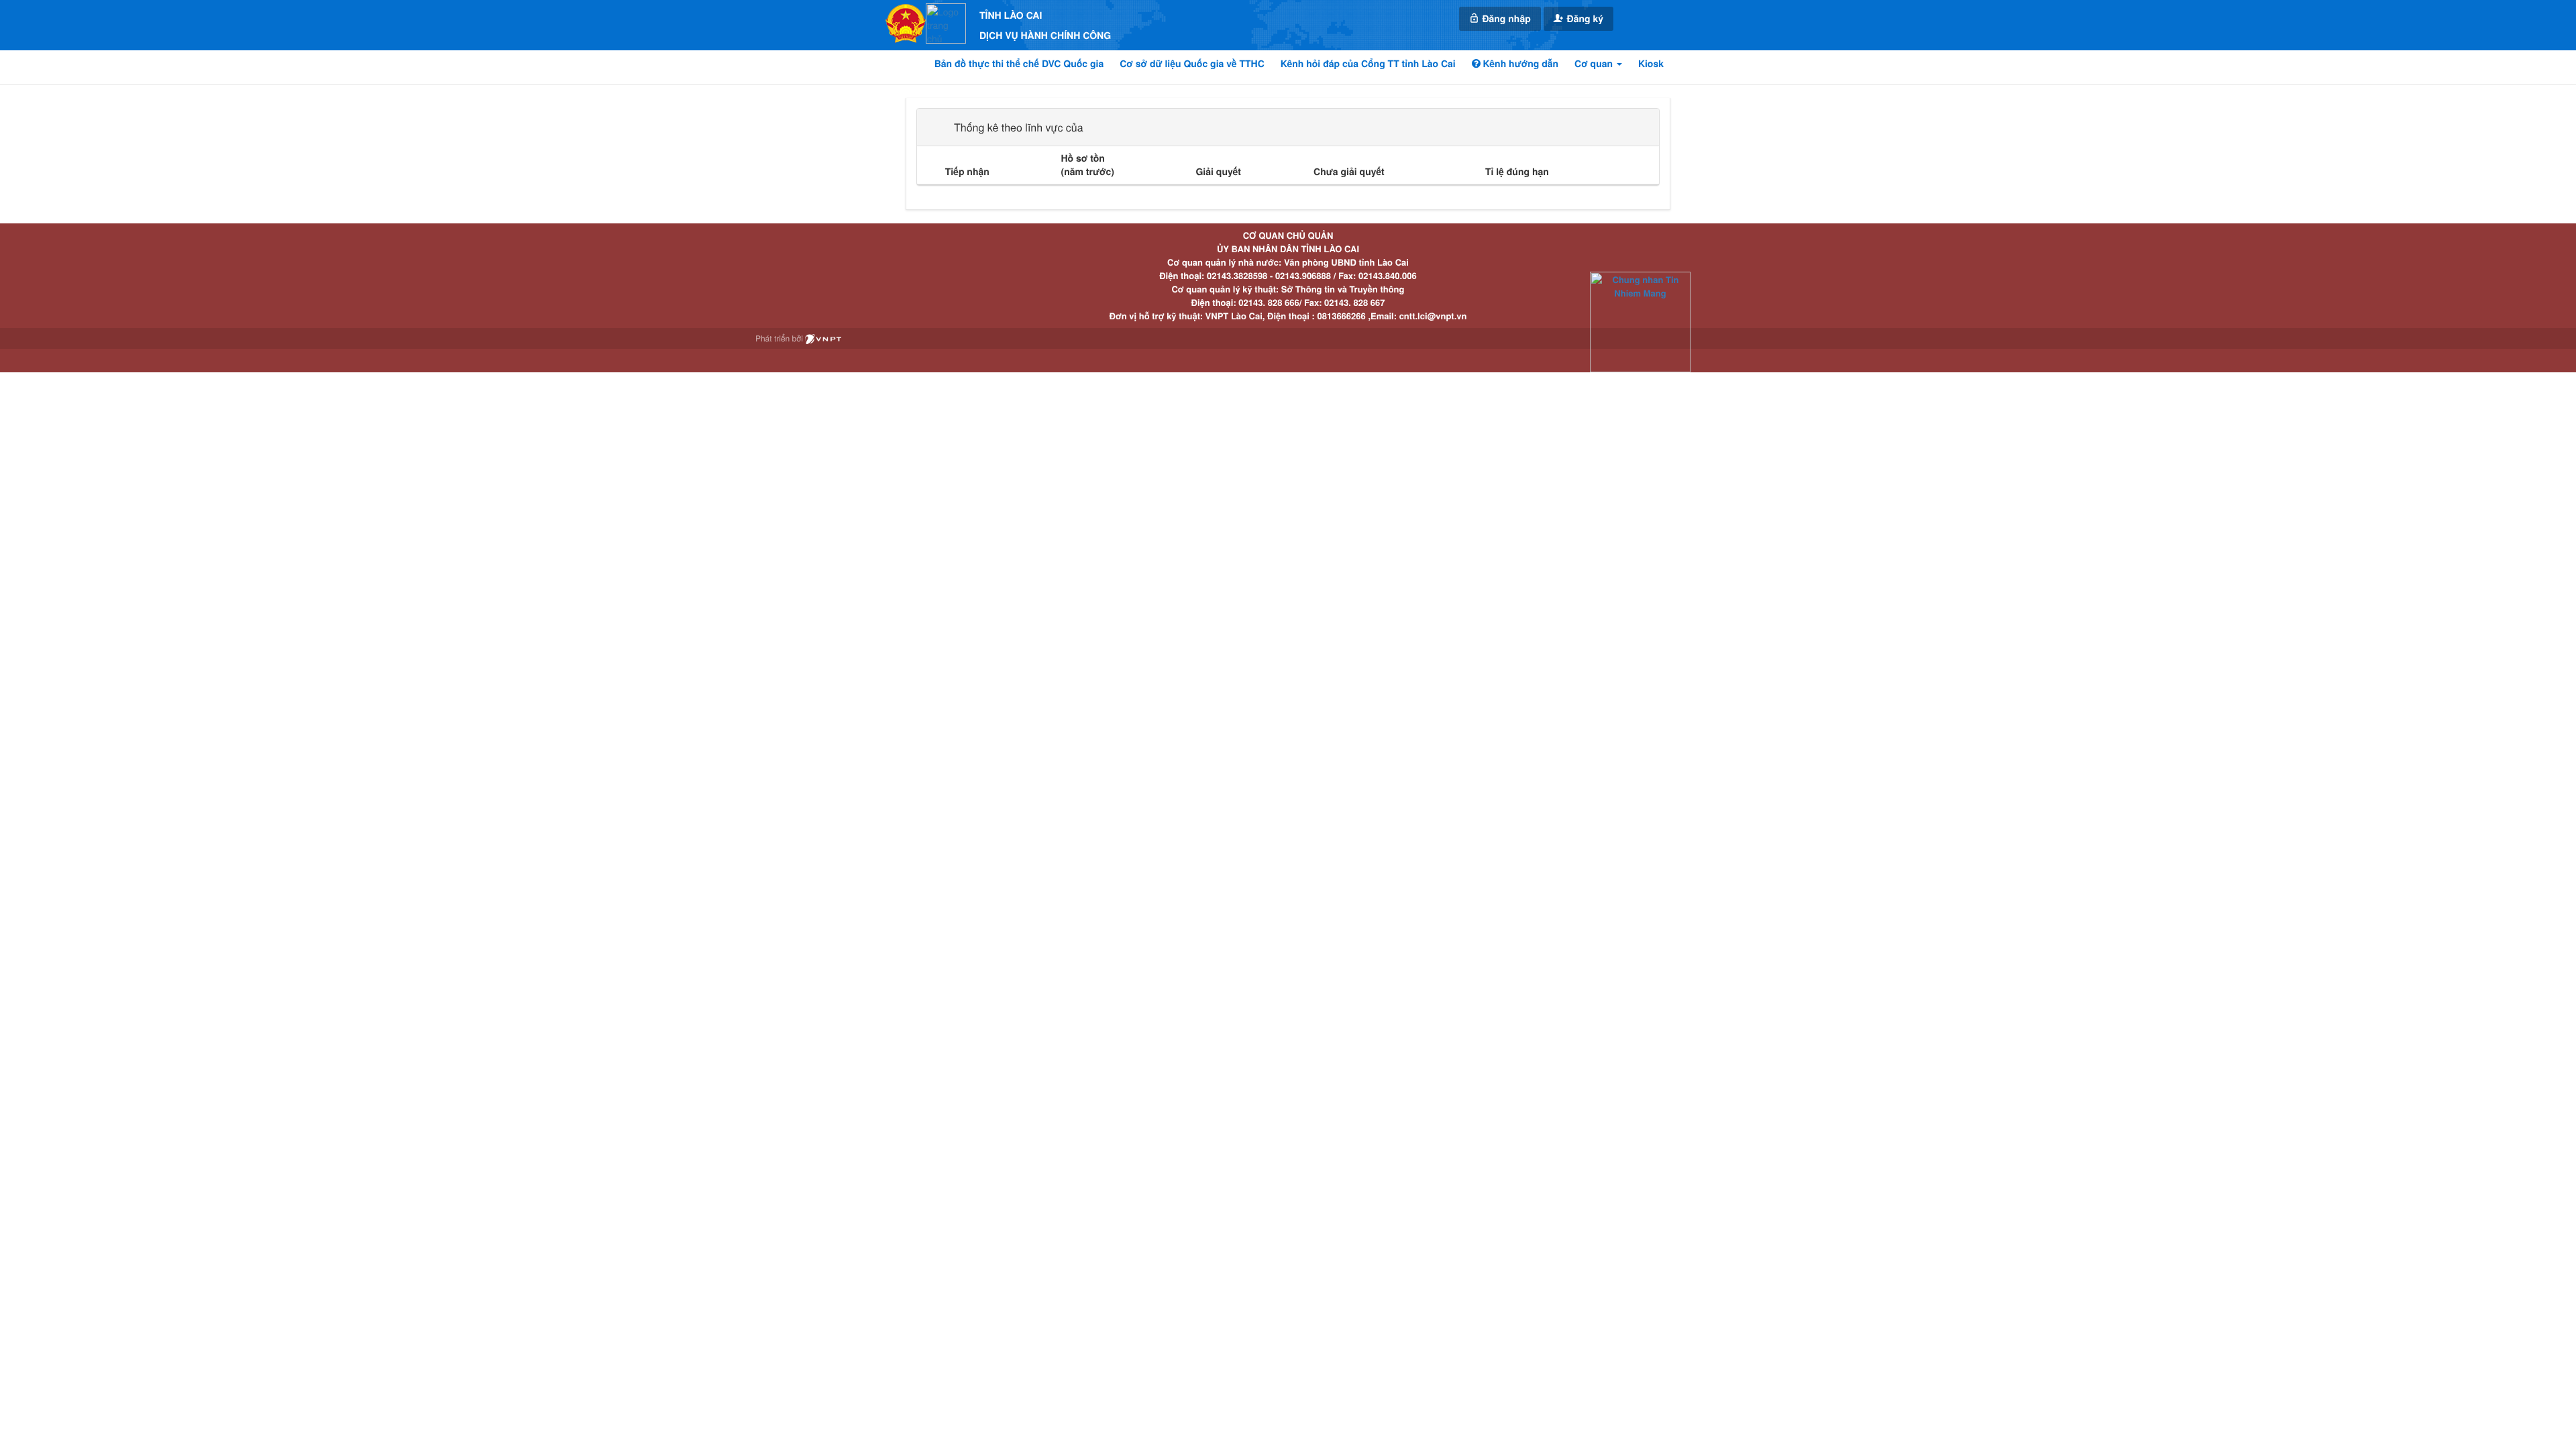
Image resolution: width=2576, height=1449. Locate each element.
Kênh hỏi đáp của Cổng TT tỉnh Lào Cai (1368, 64)
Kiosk (1651, 64)
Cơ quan (1595, 64)
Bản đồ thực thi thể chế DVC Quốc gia (1019, 64)
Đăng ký (1584, 19)
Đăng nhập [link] (1505, 19)
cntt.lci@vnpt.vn (1433, 316)
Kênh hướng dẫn (1519, 64)
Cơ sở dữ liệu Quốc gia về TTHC (1192, 64)
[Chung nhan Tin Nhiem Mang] (1640, 321)
